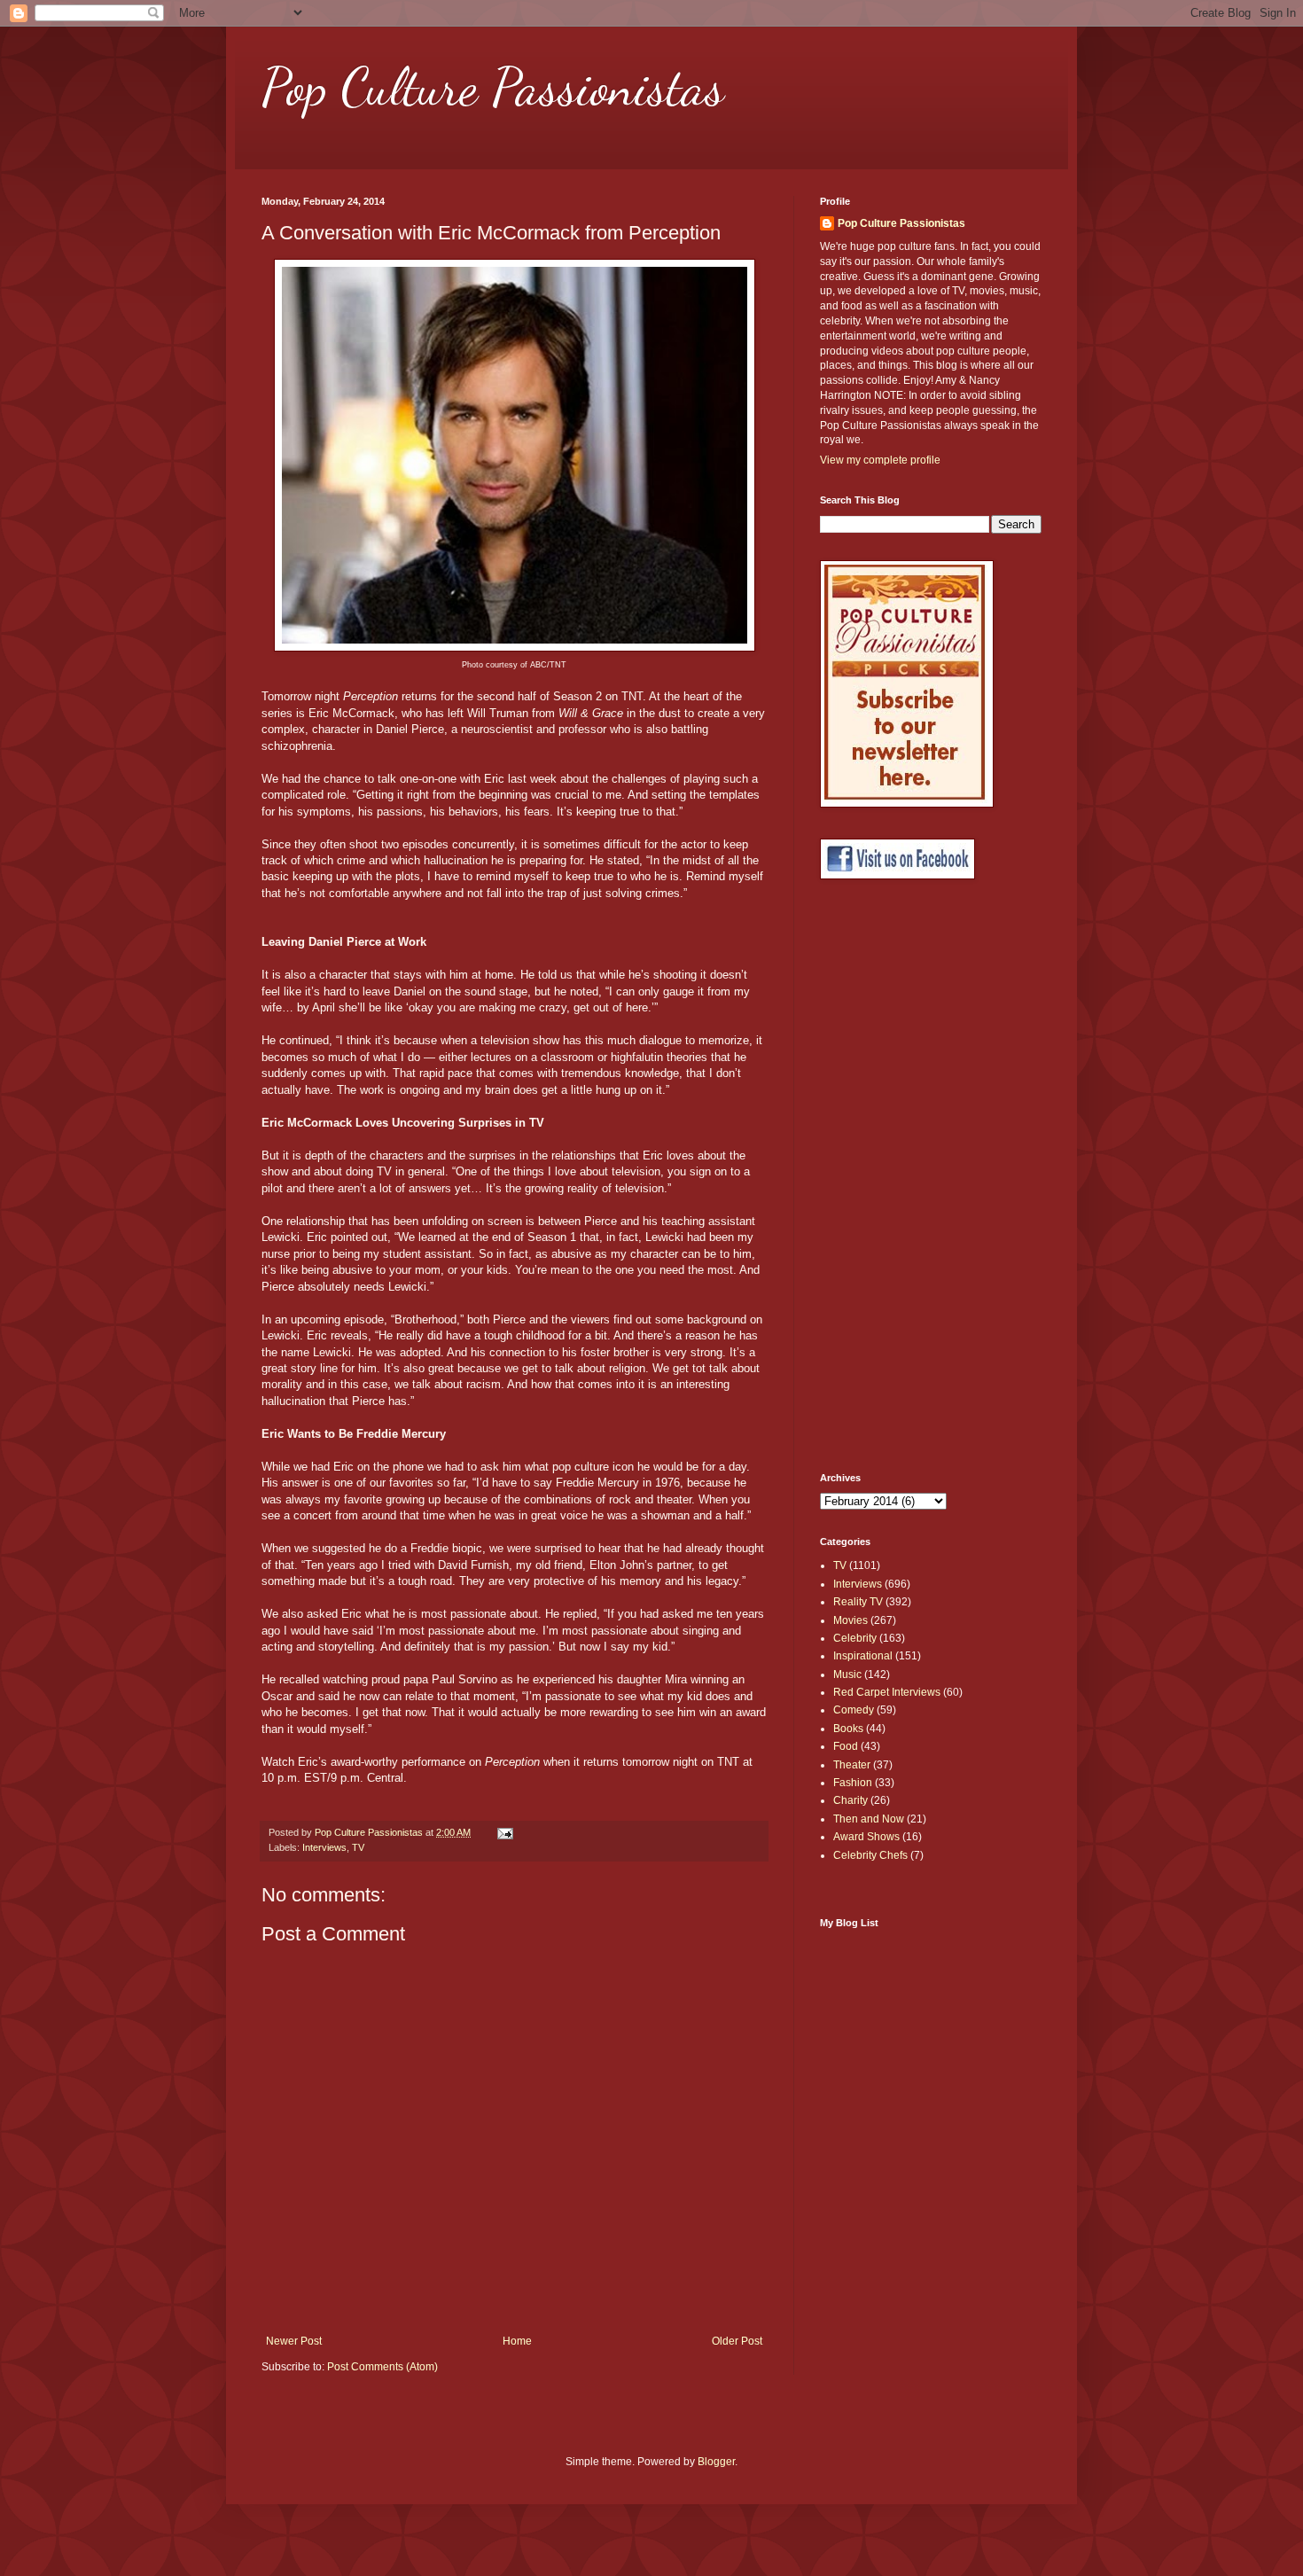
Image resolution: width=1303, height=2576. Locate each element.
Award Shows (866, 1837)
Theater (852, 1765)
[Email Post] (504, 1832)
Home (517, 2341)
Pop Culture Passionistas (493, 87)
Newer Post (294, 2341)
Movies (850, 1620)
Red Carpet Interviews (887, 1692)
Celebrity (855, 1638)
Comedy (854, 1710)
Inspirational (863, 1656)
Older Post (737, 2341)
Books (848, 1729)
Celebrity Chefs (870, 1855)
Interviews (324, 1847)
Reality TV (858, 1602)
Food (846, 1746)
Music (847, 1674)
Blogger (716, 2462)
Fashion (853, 1783)
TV (358, 1847)
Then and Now (869, 1819)
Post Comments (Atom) (382, 2367)
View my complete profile (880, 460)
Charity (850, 1800)
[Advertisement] (891, 1176)
